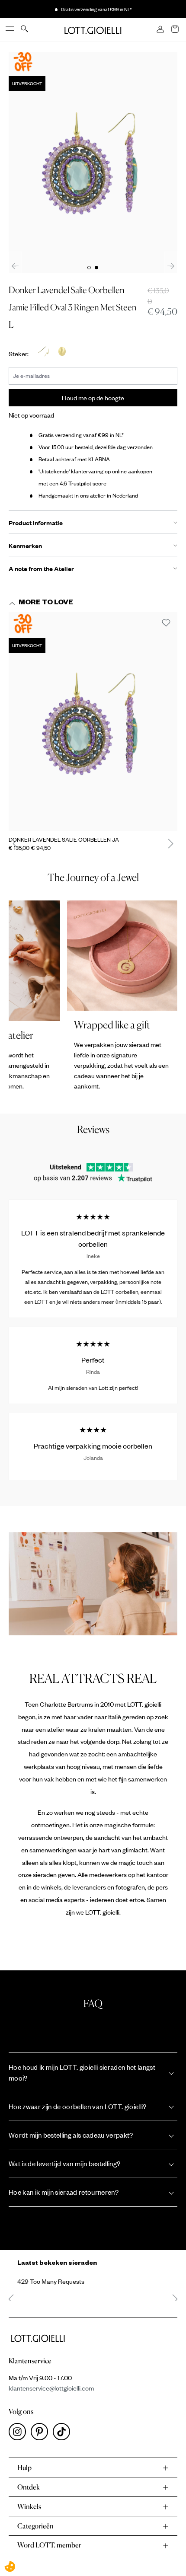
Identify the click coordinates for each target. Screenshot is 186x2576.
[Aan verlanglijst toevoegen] (166, 623)
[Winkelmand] (176, 30)
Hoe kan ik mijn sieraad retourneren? (64, 2192)
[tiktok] (63, 2434)
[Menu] (10, 29)
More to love (46, 603)
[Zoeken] (25, 29)
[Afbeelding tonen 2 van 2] (96, 268)
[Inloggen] (161, 30)
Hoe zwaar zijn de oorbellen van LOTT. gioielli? (78, 2106)
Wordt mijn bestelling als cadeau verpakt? (71, 2135)
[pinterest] (42, 2434)
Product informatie (36, 523)
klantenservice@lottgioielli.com (51, 2388)
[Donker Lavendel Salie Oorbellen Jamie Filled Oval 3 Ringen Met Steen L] (93, 722)
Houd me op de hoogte (93, 398)
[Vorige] (15, 266)
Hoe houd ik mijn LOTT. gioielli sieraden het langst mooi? (82, 2072)
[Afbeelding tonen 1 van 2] (89, 268)
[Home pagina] (93, 29)
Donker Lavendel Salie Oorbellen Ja (64, 840)
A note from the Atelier (41, 568)
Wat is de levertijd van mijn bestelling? (64, 2163)
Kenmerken (25, 546)
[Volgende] (171, 266)
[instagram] (20, 2434)
